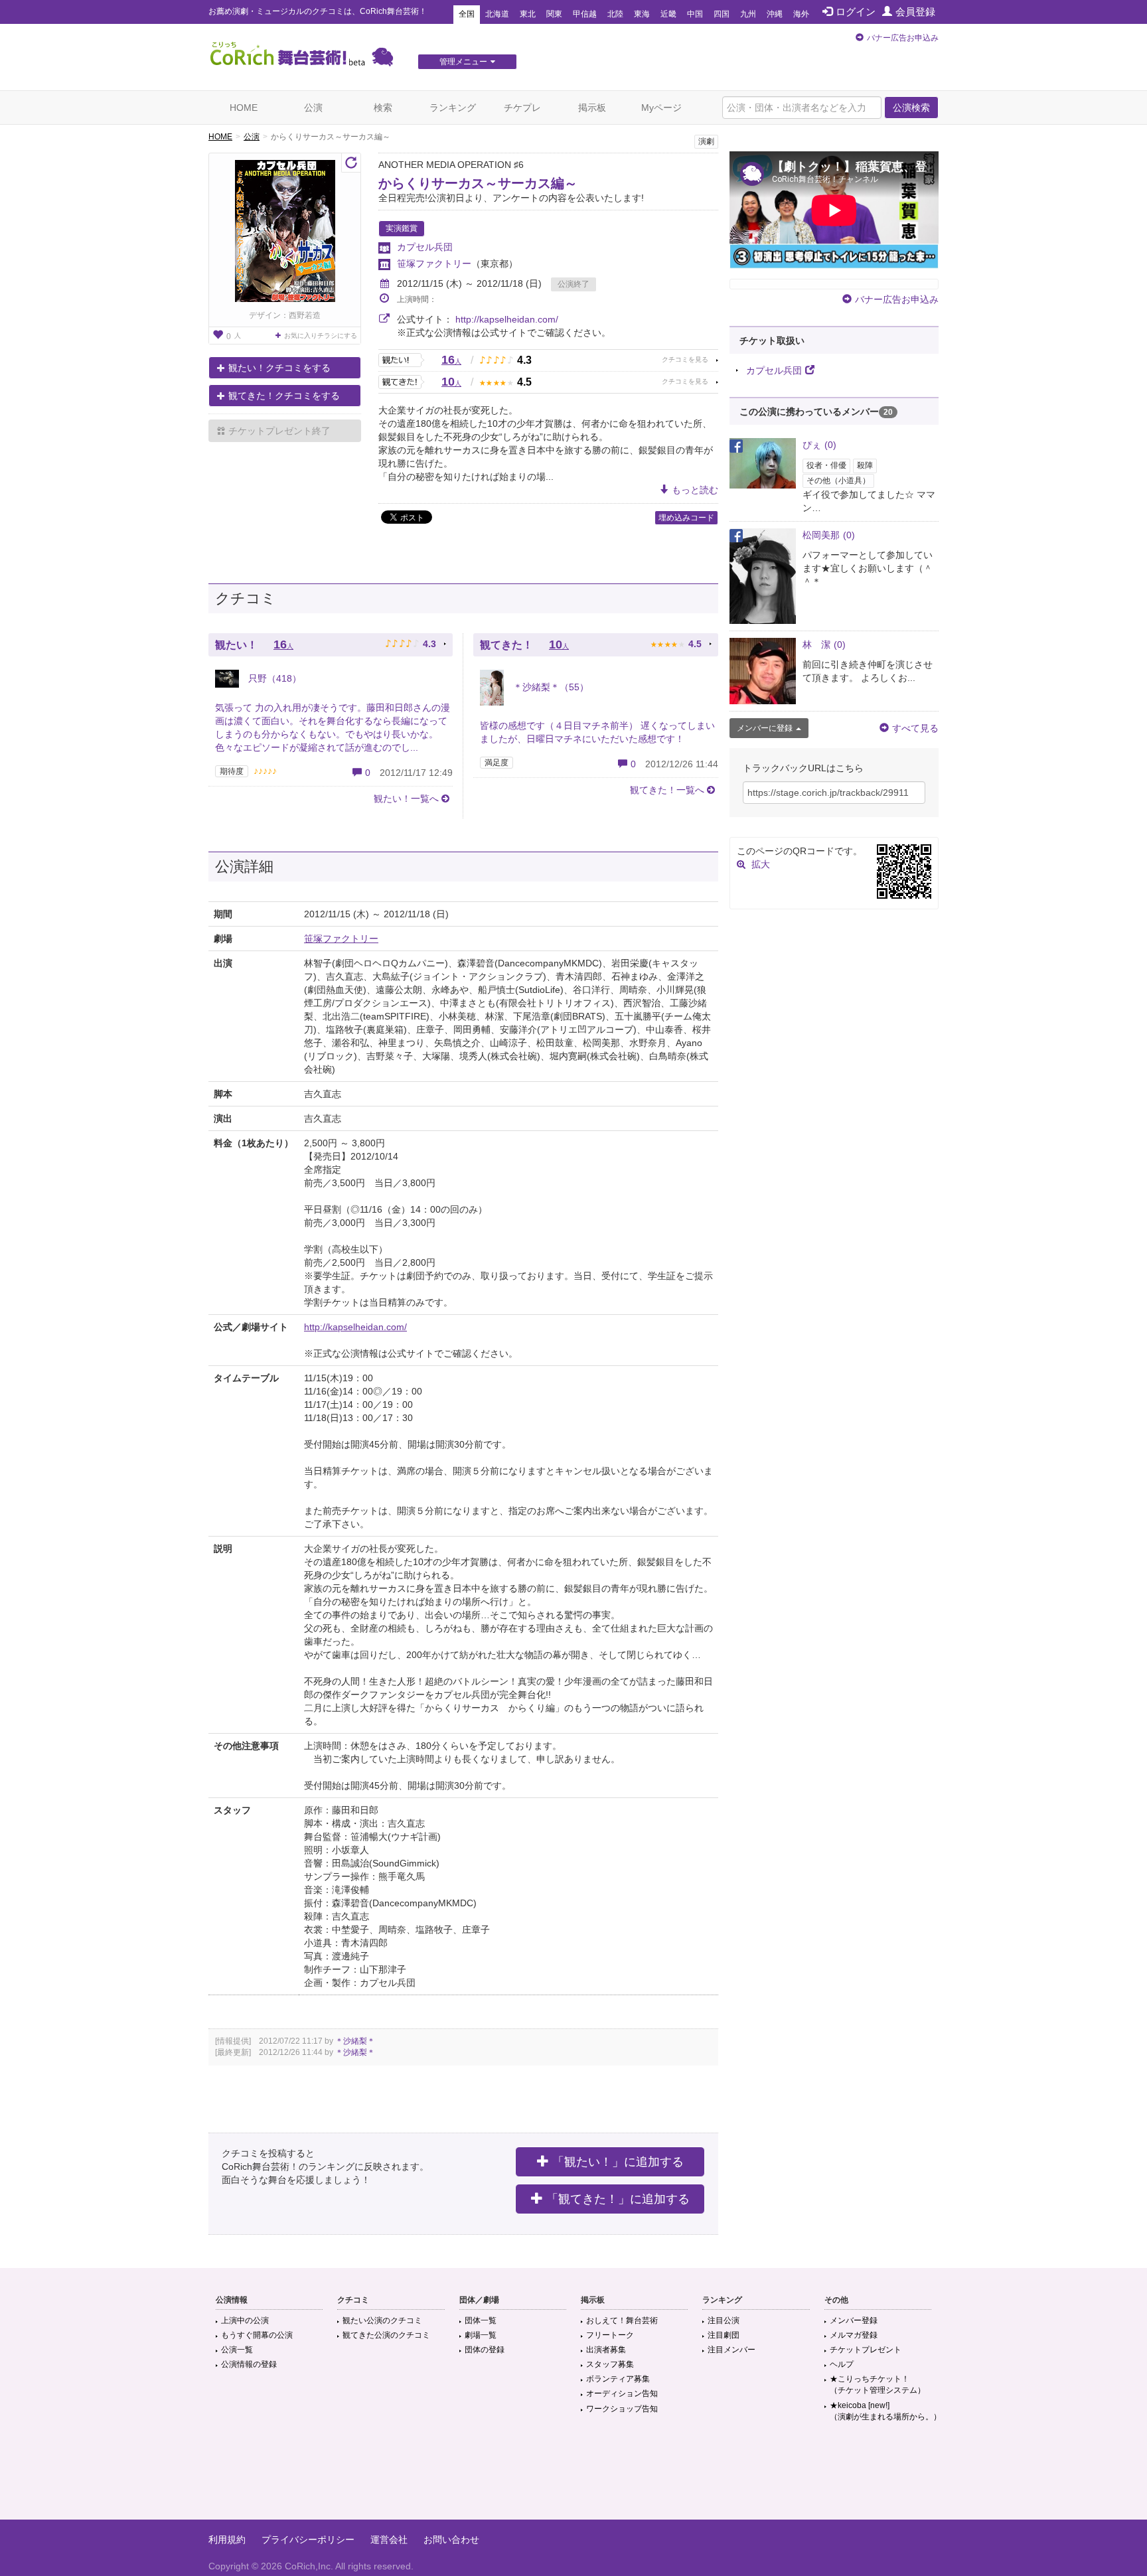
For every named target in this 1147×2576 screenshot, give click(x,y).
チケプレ (522, 108)
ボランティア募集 (618, 2379)
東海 (642, 14)
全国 (467, 14)
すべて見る (915, 728)
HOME (244, 108)
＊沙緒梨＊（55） (550, 687)
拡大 (761, 864)
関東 (554, 14)
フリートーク (610, 2335)
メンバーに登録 (765, 728)
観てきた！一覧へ (667, 790)
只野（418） (273, 678)
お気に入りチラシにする (321, 336)
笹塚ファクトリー (434, 264)
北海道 (497, 14)
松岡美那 (829, 535)
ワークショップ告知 (622, 2409)
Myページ (661, 108)
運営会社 (389, 2539)
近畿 (668, 14)
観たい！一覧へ (406, 798)
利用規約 (227, 2539)
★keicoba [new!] (885, 2411)
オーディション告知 (622, 2393)
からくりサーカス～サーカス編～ (478, 183)
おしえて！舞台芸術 (622, 2320)
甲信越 (585, 14)
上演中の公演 (245, 2320)
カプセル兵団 (425, 247)
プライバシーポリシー (308, 2539)
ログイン (856, 12)
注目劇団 (724, 2335)
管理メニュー (463, 62)
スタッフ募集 (610, 2364)
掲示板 (592, 108)
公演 (313, 108)
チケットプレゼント (866, 2350)
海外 (801, 14)
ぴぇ (819, 445)
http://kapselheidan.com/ (507, 319)
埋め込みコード (686, 518)
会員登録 (915, 12)
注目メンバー (731, 2350)
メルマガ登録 (854, 2335)
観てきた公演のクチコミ (386, 2335)
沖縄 (775, 14)
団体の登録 (485, 2350)
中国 (695, 14)
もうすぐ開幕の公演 (257, 2335)
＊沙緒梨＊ (355, 2041)
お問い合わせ (451, 2539)
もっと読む (695, 490)
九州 (748, 14)
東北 (528, 14)
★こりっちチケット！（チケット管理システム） (878, 2385)
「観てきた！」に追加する (618, 2199)
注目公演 (724, 2320)
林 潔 (824, 644)
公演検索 (911, 108)
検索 (383, 108)
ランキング (453, 108)
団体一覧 (481, 2320)
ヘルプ (842, 2364)
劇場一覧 (481, 2335)
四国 (722, 14)
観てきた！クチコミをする (284, 396)
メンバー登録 (854, 2320)
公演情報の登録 (249, 2364)
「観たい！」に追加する (618, 2162)
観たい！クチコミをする (279, 368)
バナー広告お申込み (903, 38)
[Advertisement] (573, 2476)
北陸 (615, 14)
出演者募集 (606, 2350)
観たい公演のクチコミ (382, 2320)
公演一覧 (237, 2350)
